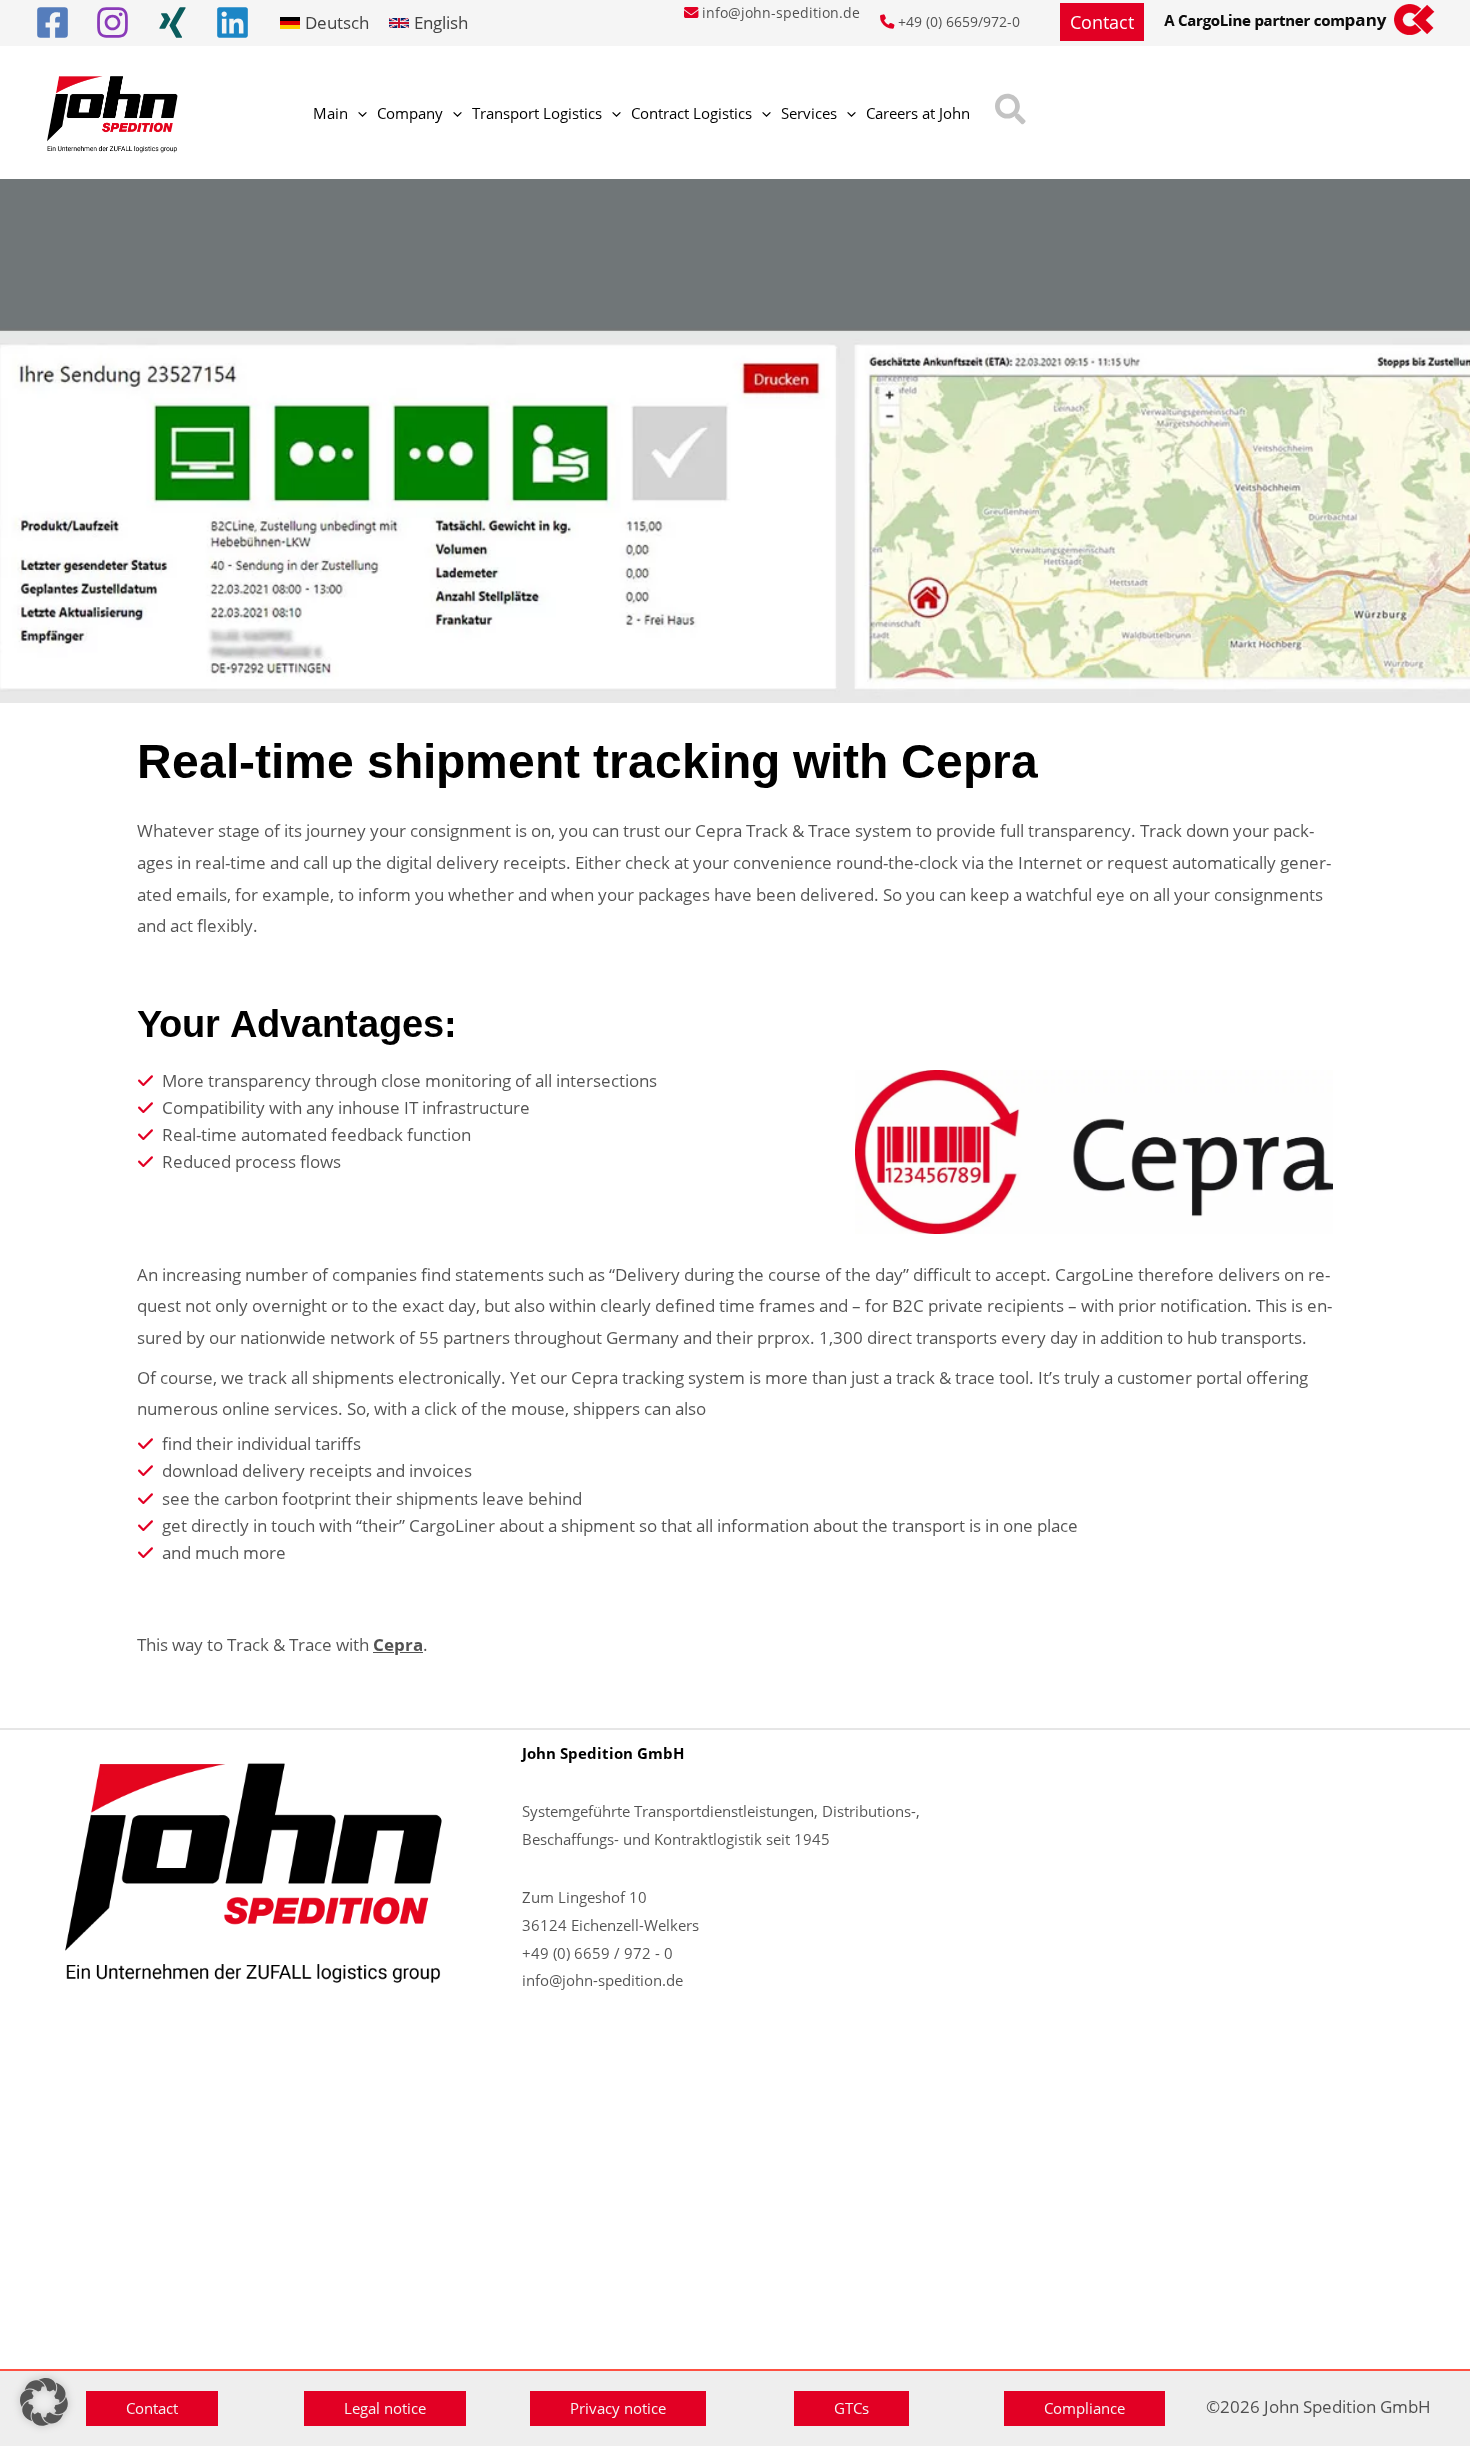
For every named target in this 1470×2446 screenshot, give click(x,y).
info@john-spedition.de (781, 12)
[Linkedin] (232, 22)
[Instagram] (112, 22)
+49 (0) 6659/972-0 (959, 21)
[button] (1102, 22)
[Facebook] (52, 22)
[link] (324, 22)
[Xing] (172, 22)
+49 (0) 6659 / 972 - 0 (597, 1953)
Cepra (398, 1644)
